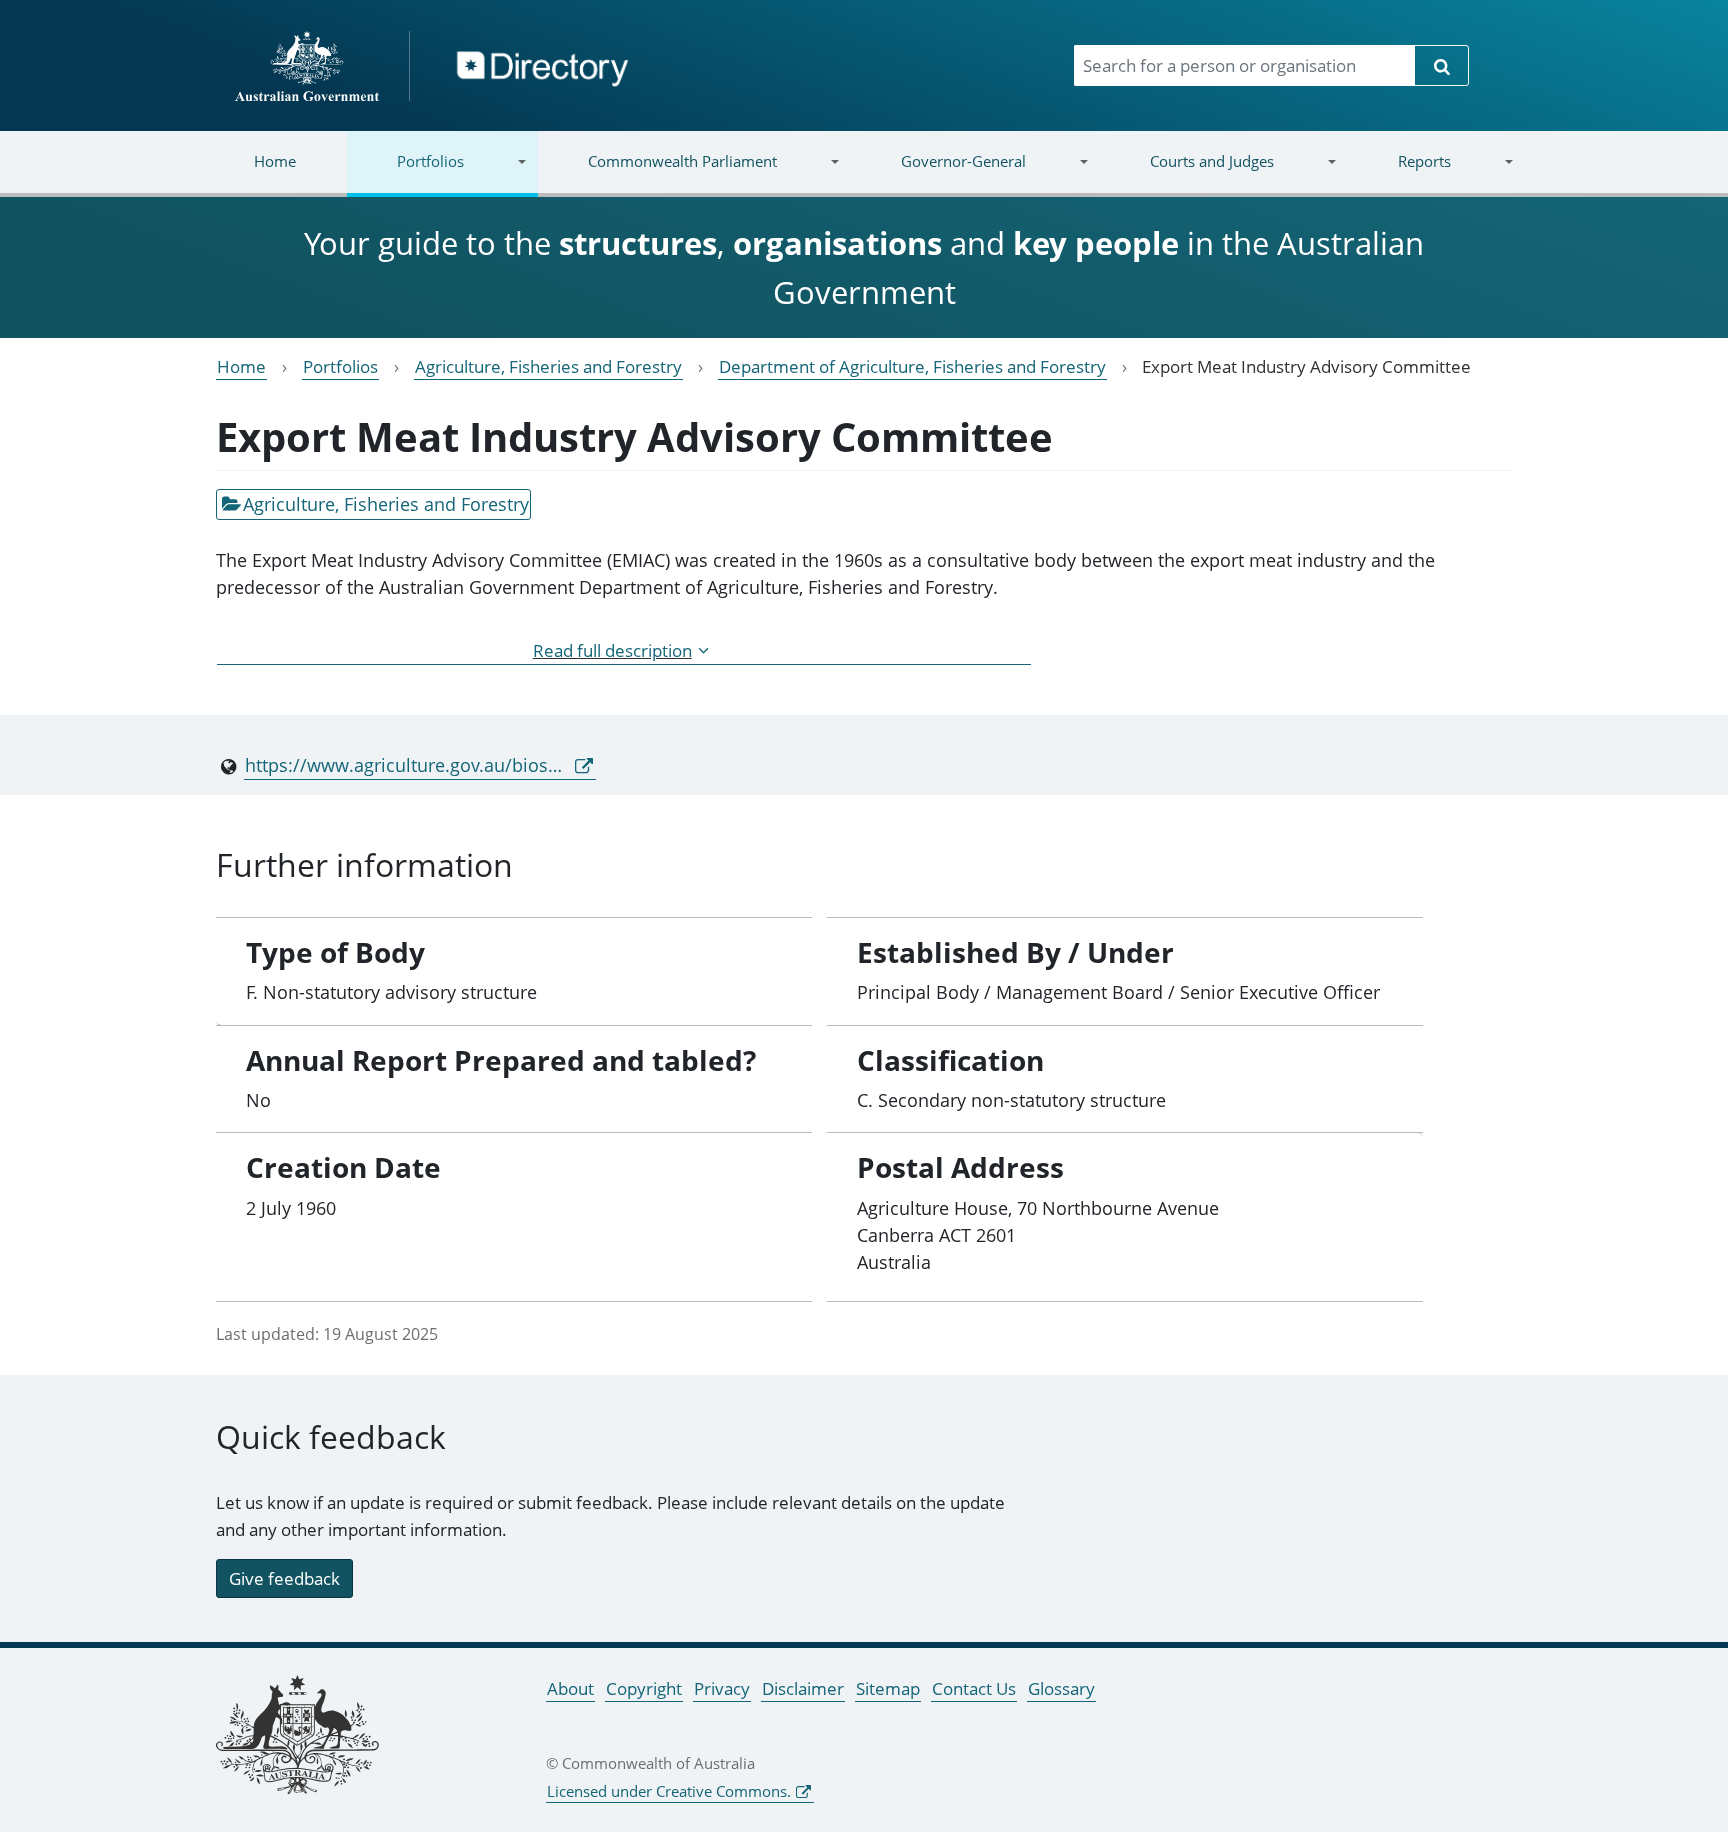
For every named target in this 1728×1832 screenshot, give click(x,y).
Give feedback (284, 1578)
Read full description (612, 650)
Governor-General (938, 173)
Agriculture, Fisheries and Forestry (548, 366)
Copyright (644, 1688)
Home (275, 161)
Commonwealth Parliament (657, 173)
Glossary (1061, 1688)
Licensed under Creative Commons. (669, 1791)
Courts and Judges (1186, 173)
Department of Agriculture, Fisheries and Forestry (912, 366)
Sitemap (888, 1688)
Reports (1398, 173)
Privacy (722, 1688)
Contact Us (974, 1688)
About (570, 1688)
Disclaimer (803, 1688)
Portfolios (405, 173)
